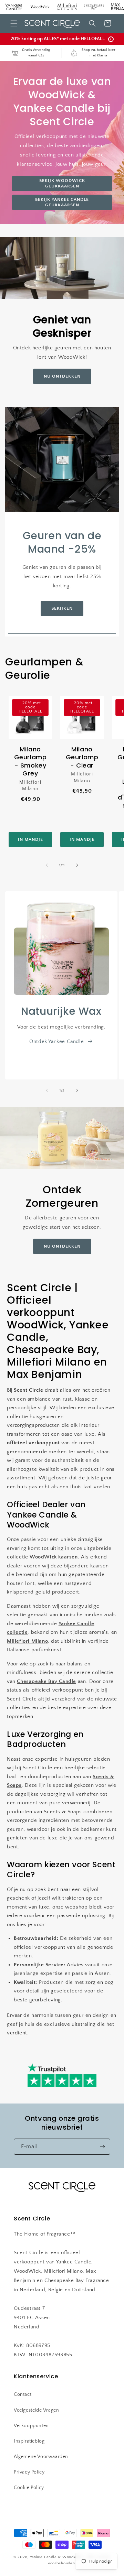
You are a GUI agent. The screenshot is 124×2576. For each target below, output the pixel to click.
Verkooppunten (31, 2426)
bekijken (62, 608)
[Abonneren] (102, 2147)
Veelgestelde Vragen (36, 2410)
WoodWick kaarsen (54, 1557)
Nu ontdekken (62, 1246)
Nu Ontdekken (62, 376)
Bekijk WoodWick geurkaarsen (62, 183)
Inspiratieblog (29, 2441)
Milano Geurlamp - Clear (82, 757)
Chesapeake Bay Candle (46, 1681)
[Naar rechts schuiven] (77, 865)
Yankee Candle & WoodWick (57, 2557)
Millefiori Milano (27, 1641)
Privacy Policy (29, 2472)
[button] (14, 23)
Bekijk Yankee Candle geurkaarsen (62, 202)
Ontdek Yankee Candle (56, 1041)
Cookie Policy (29, 2488)
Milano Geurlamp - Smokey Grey (30, 761)
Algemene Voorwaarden (41, 2457)
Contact (23, 2394)
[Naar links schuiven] (47, 865)
